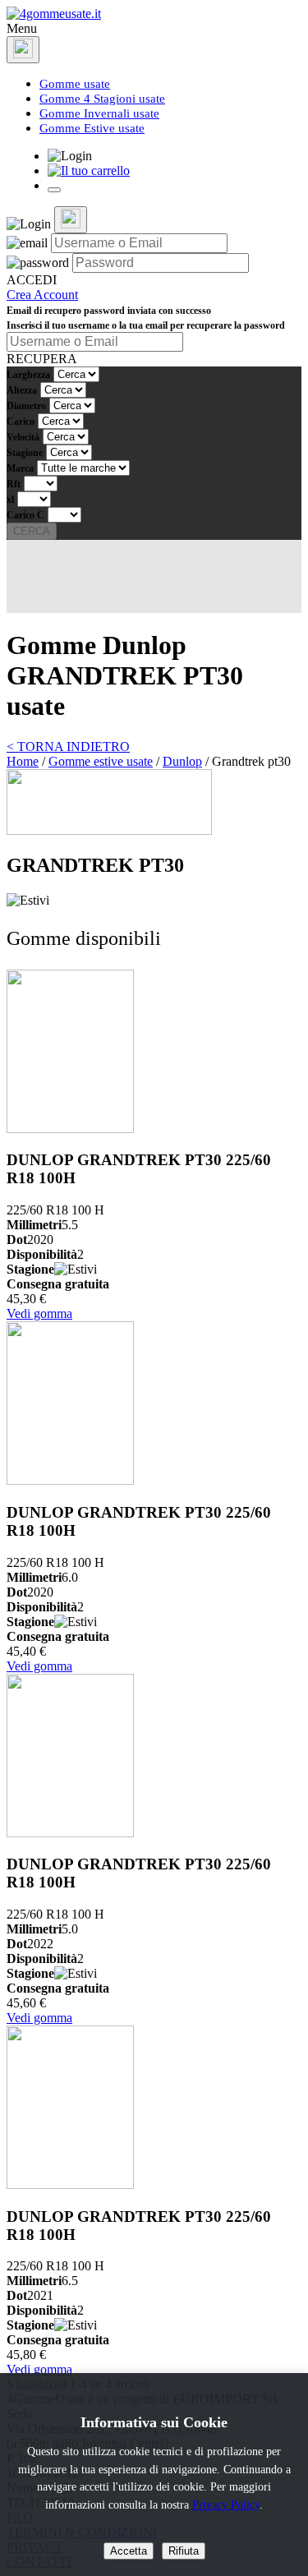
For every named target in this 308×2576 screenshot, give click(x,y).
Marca (20, 468)
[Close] (23, 50)
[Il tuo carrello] (89, 171)
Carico (21, 422)
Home (23, 761)
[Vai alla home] (54, 14)
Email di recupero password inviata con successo (109, 311)
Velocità (23, 437)
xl (10, 500)
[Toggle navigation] (54, 190)
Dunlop (182, 761)
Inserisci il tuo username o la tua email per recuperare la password (146, 325)
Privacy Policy (226, 2505)
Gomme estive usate (101, 761)
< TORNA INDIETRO (68, 747)
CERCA (32, 531)
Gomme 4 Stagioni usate (102, 99)
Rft (14, 484)
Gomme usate (75, 84)
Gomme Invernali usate (99, 113)
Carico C (25, 515)
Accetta (129, 2551)
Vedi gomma (39, 1313)
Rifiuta (184, 2551)
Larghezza (28, 375)
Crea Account (42, 295)
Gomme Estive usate (92, 128)
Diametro (26, 406)
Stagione (25, 453)
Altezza (22, 390)
